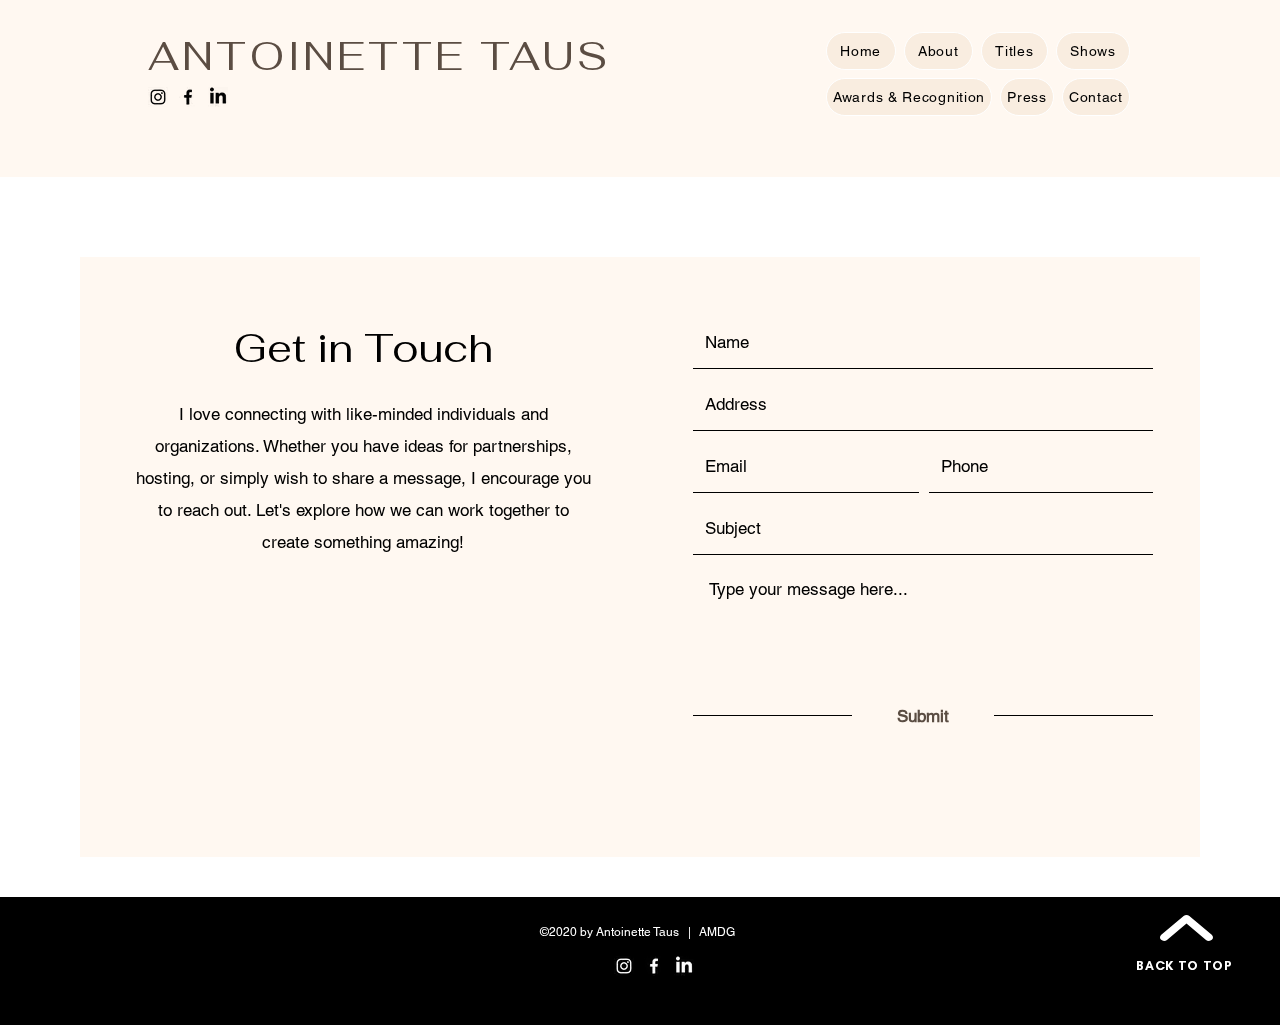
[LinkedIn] (218, 97)
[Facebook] (188, 97)
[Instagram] (158, 97)
